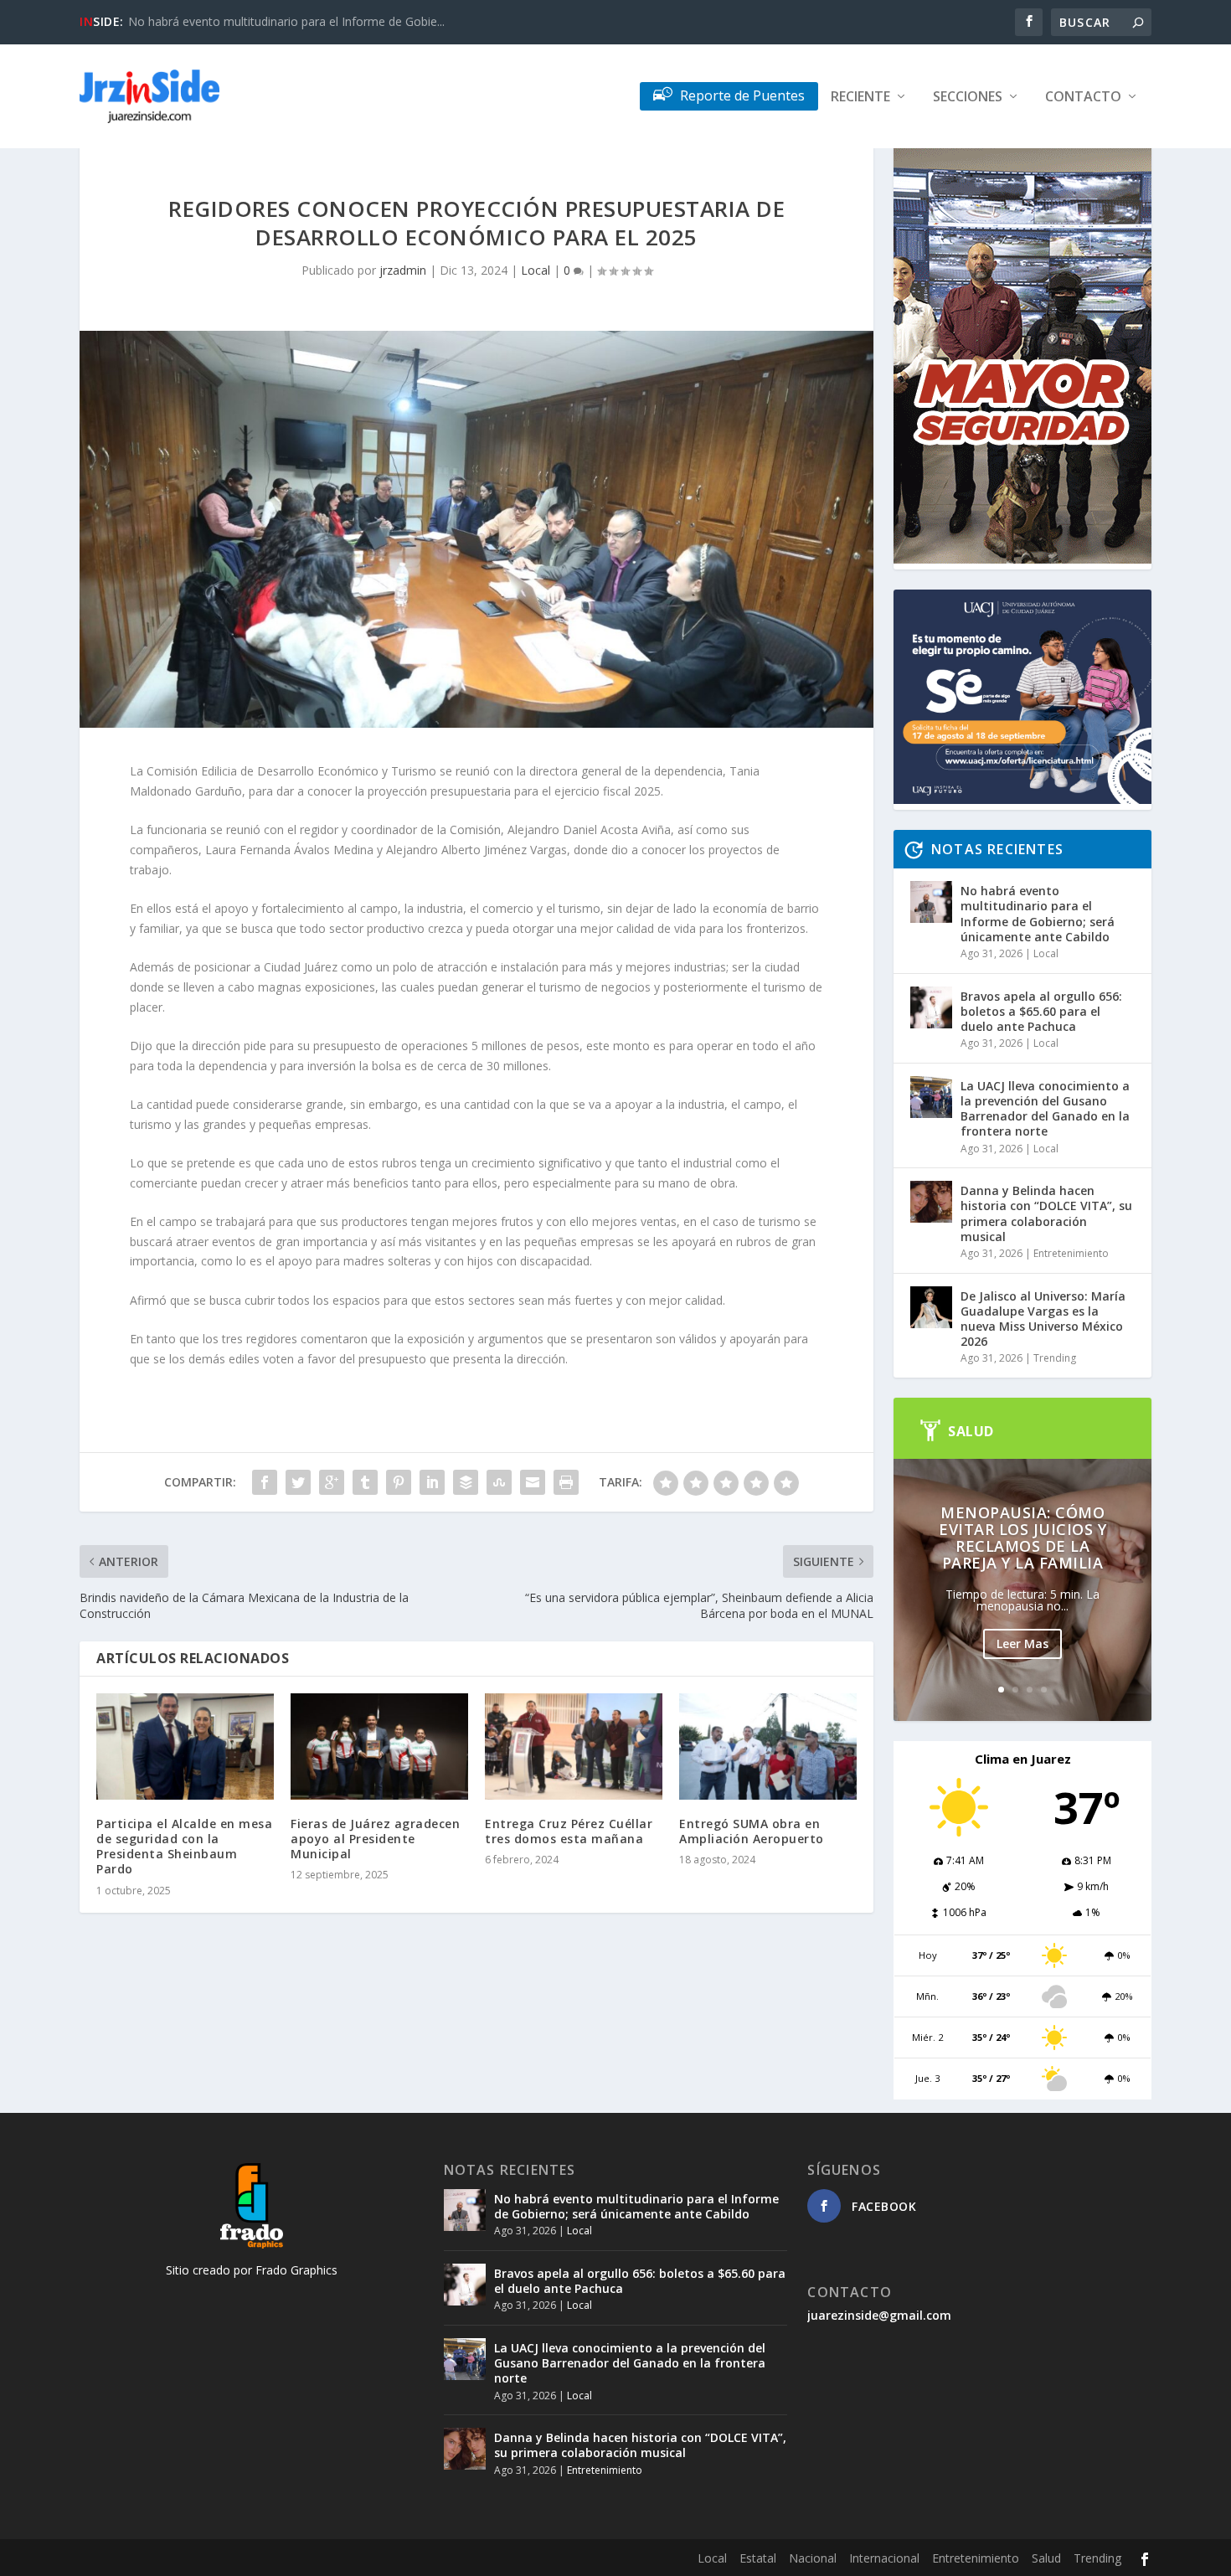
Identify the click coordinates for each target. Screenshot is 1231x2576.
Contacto (1083, 98)
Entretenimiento (1071, 1253)
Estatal (758, 2558)
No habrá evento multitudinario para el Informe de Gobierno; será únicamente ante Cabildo (1038, 914)
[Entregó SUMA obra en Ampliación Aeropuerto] (768, 1747)
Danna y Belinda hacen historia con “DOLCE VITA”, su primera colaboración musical (1046, 1213)
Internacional (884, 2558)
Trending (1055, 1358)
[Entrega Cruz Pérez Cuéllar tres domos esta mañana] (574, 1747)
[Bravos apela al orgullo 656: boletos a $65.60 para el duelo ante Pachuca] (931, 1007)
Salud (1046, 2558)
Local (536, 270)
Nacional (813, 2558)
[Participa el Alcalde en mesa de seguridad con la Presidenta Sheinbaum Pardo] (185, 1747)
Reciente (860, 98)
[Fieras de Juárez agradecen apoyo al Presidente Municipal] (379, 1747)
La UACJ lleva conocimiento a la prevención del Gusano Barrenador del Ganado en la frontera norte (1045, 1109)
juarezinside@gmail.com (879, 2315)
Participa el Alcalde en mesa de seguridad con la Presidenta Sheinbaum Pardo (184, 1847)
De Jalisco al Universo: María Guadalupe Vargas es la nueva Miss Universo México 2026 (1043, 1319)
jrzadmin (403, 270)
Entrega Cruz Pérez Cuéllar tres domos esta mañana (569, 1831)
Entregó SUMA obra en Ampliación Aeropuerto (752, 1831)
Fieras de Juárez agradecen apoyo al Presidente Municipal (375, 1839)
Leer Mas (1022, 1643)
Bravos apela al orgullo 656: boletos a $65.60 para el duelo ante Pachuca (1041, 1011)
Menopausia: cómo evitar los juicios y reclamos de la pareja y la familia (1022, 1538)
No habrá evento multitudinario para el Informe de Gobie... (286, 21)
